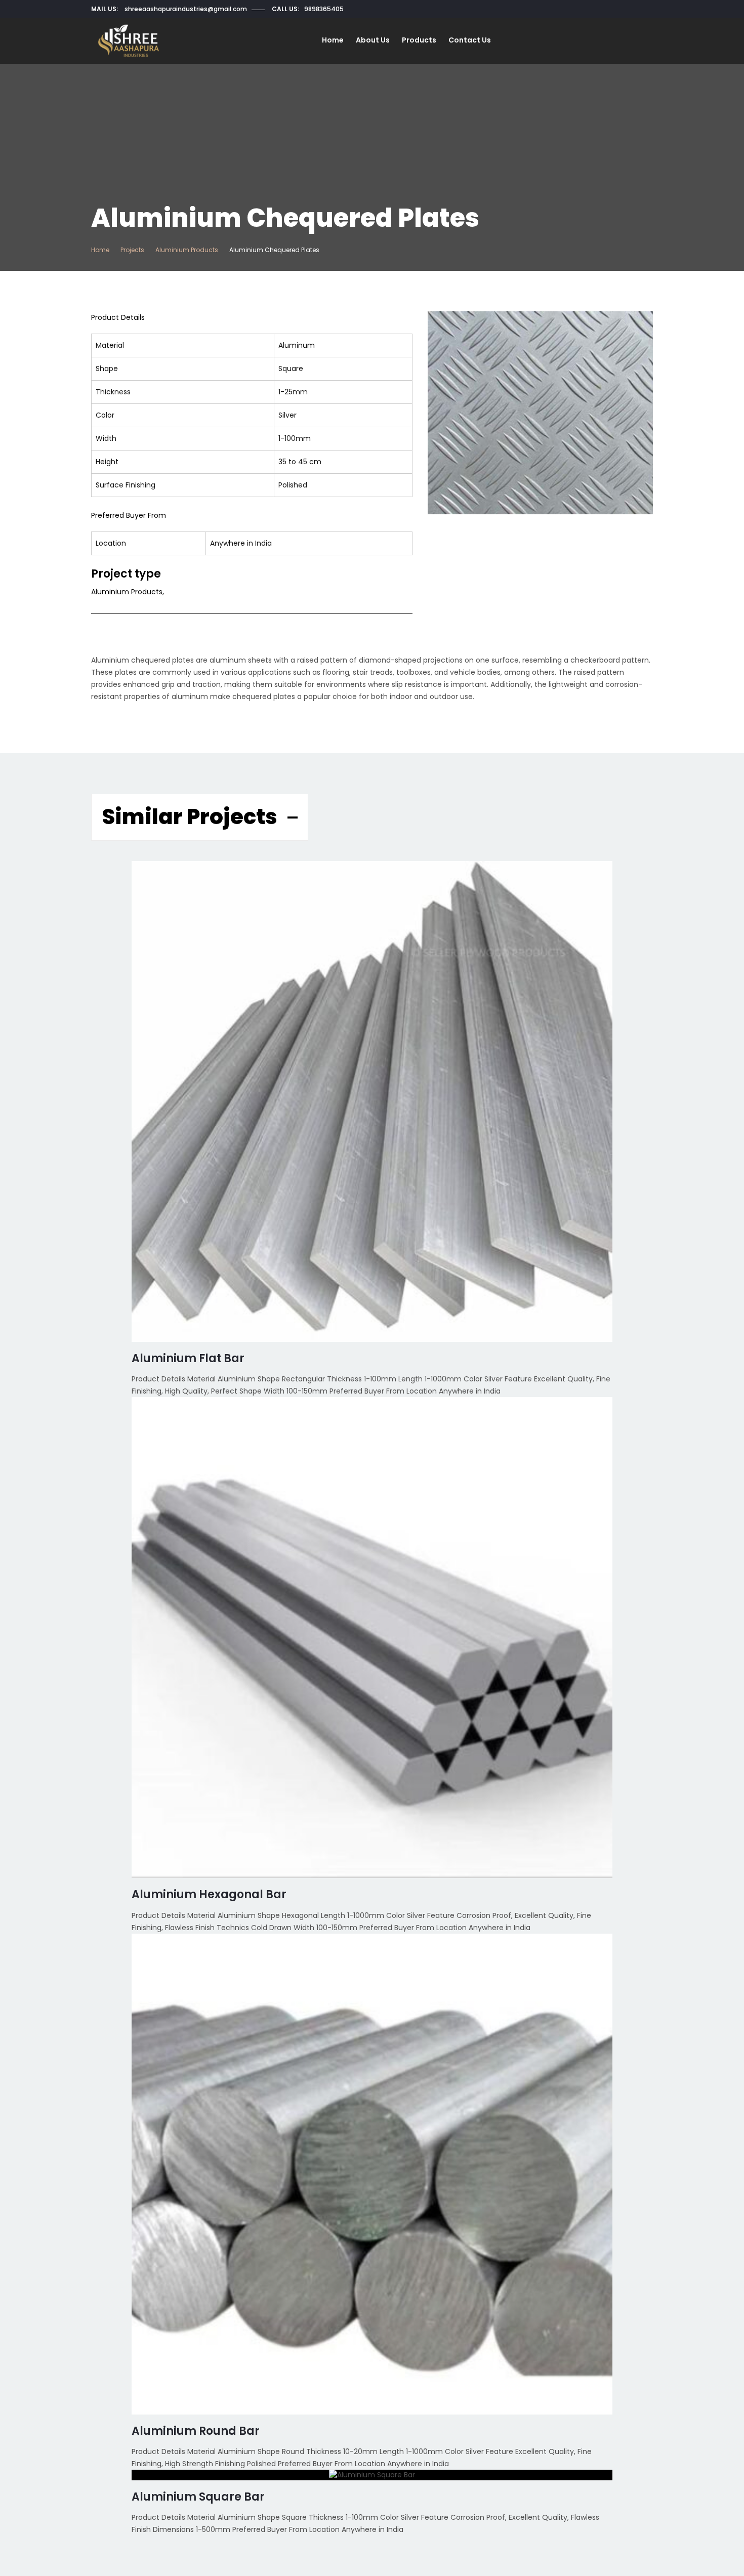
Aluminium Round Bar (196, 2431)
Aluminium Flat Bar (188, 1358)
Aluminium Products (187, 250)
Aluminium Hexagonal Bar (209, 1894)
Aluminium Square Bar (198, 2497)
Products (419, 40)
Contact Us (470, 40)
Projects (132, 250)
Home (333, 40)
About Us (373, 40)
